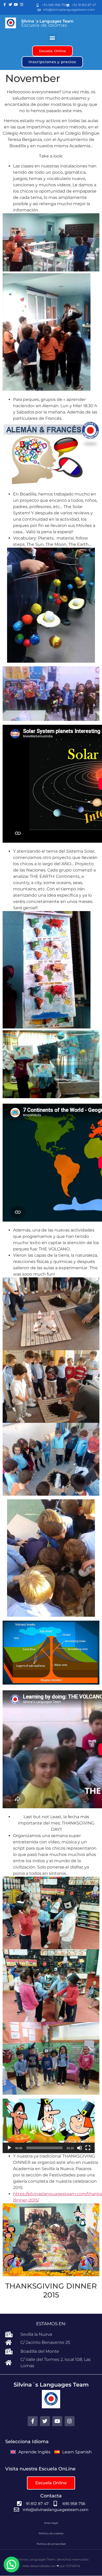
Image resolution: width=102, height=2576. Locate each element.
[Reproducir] (9, 2148)
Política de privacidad (51, 2544)
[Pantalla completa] (88, 2148)
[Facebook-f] (5, 5)
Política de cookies (51, 2533)
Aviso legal (51, 2523)
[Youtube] (16, 5)
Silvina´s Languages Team (47, 21)
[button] (52, 38)
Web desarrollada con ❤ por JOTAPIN (51, 2566)
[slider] (44, 2148)
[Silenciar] (80, 2148)
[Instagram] (22, 5)
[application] (49, 2126)
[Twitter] (10, 5)
